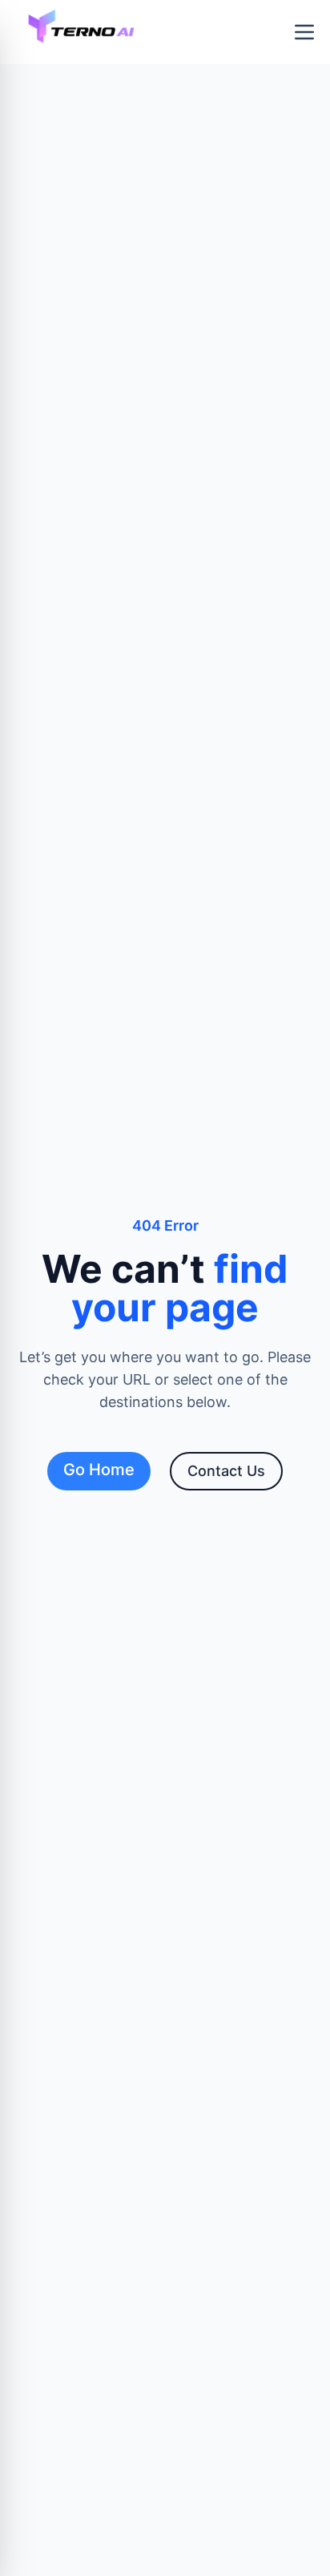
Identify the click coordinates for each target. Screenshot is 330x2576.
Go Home (99, 1470)
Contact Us (226, 1471)
